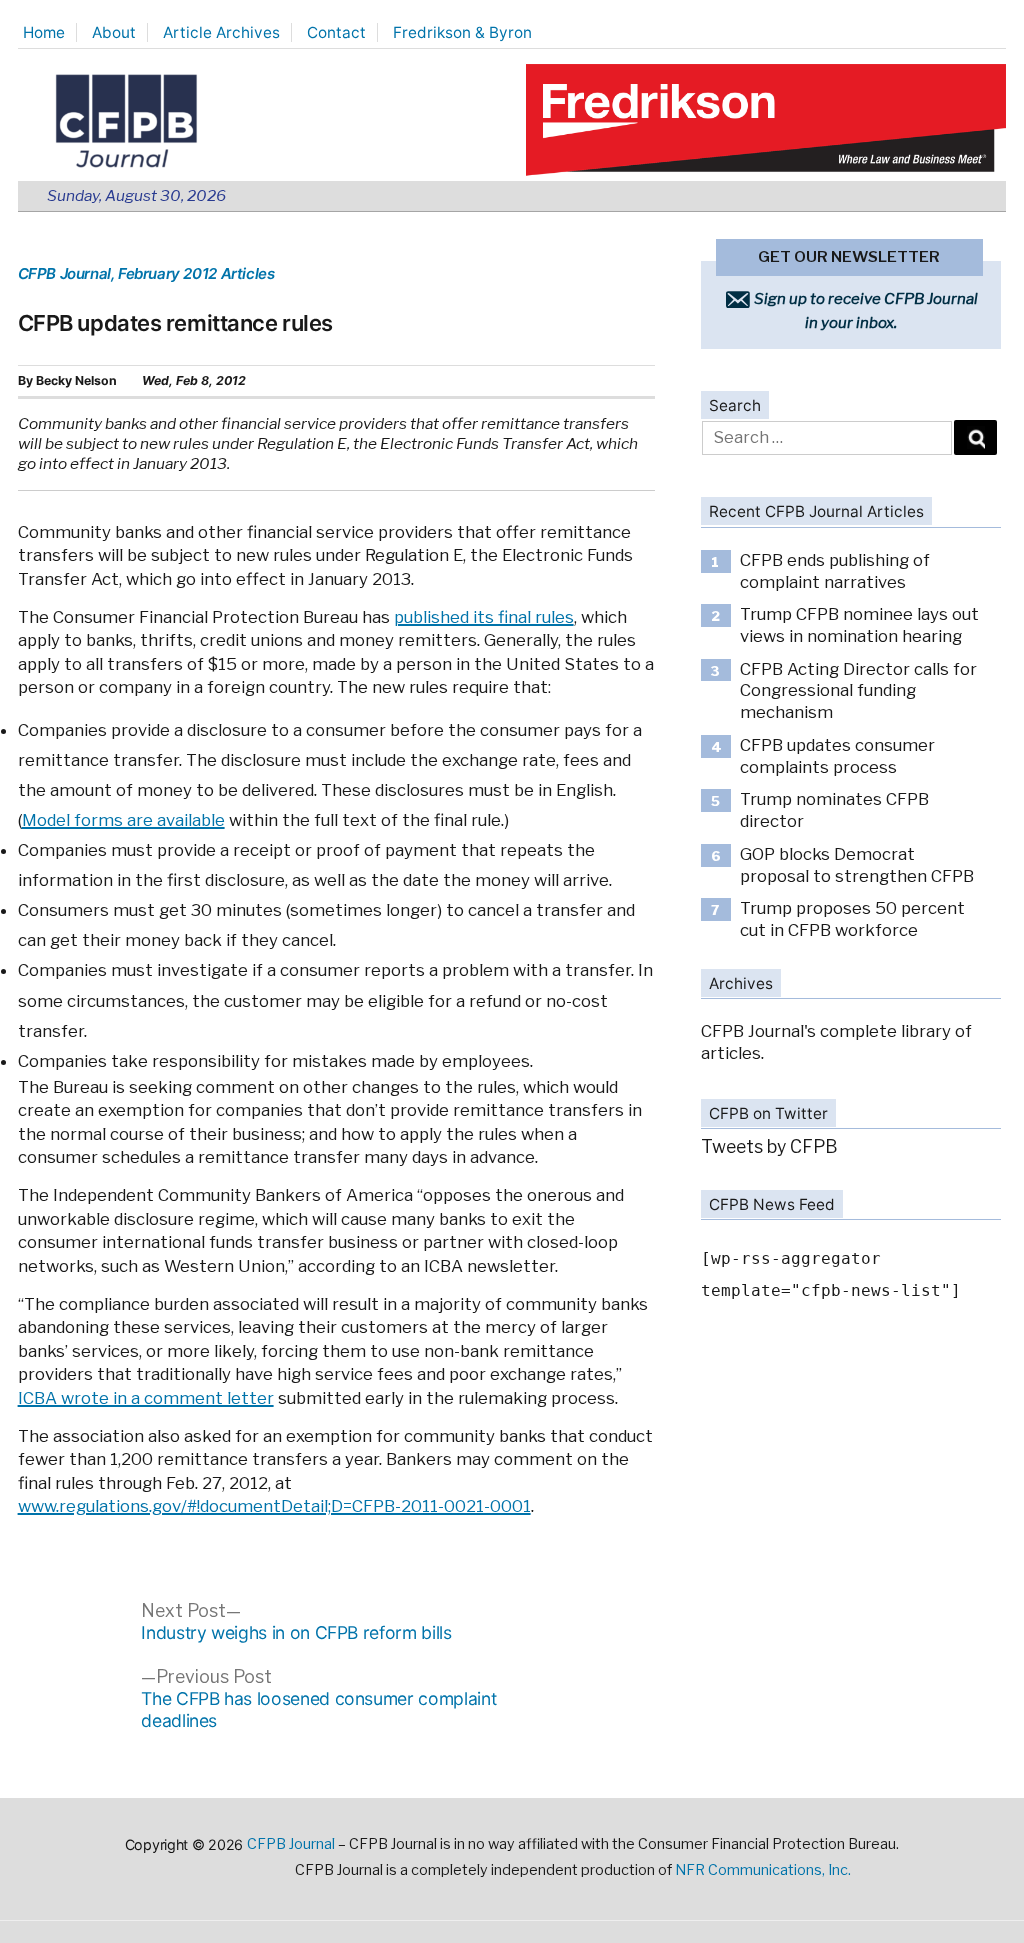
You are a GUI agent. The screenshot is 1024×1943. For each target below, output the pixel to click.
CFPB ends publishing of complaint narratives (835, 571)
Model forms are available (123, 820)
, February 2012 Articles (193, 273)
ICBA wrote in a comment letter (146, 1398)
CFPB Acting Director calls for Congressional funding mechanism (858, 690)
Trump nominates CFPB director (834, 810)
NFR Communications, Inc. (763, 1870)
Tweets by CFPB (769, 1146)
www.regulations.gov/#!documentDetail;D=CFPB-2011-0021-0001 (274, 1506)
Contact (336, 32)
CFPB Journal (64, 273)
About (114, 32)
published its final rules (484, 617)
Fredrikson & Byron (462, 32)
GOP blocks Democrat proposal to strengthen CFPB (857, 865)
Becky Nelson (76, 380)
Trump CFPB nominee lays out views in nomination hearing (859, 625)
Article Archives (221, 32)
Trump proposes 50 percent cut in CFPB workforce (852, 919)
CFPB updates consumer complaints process (837, 756)
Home (44, 32)
